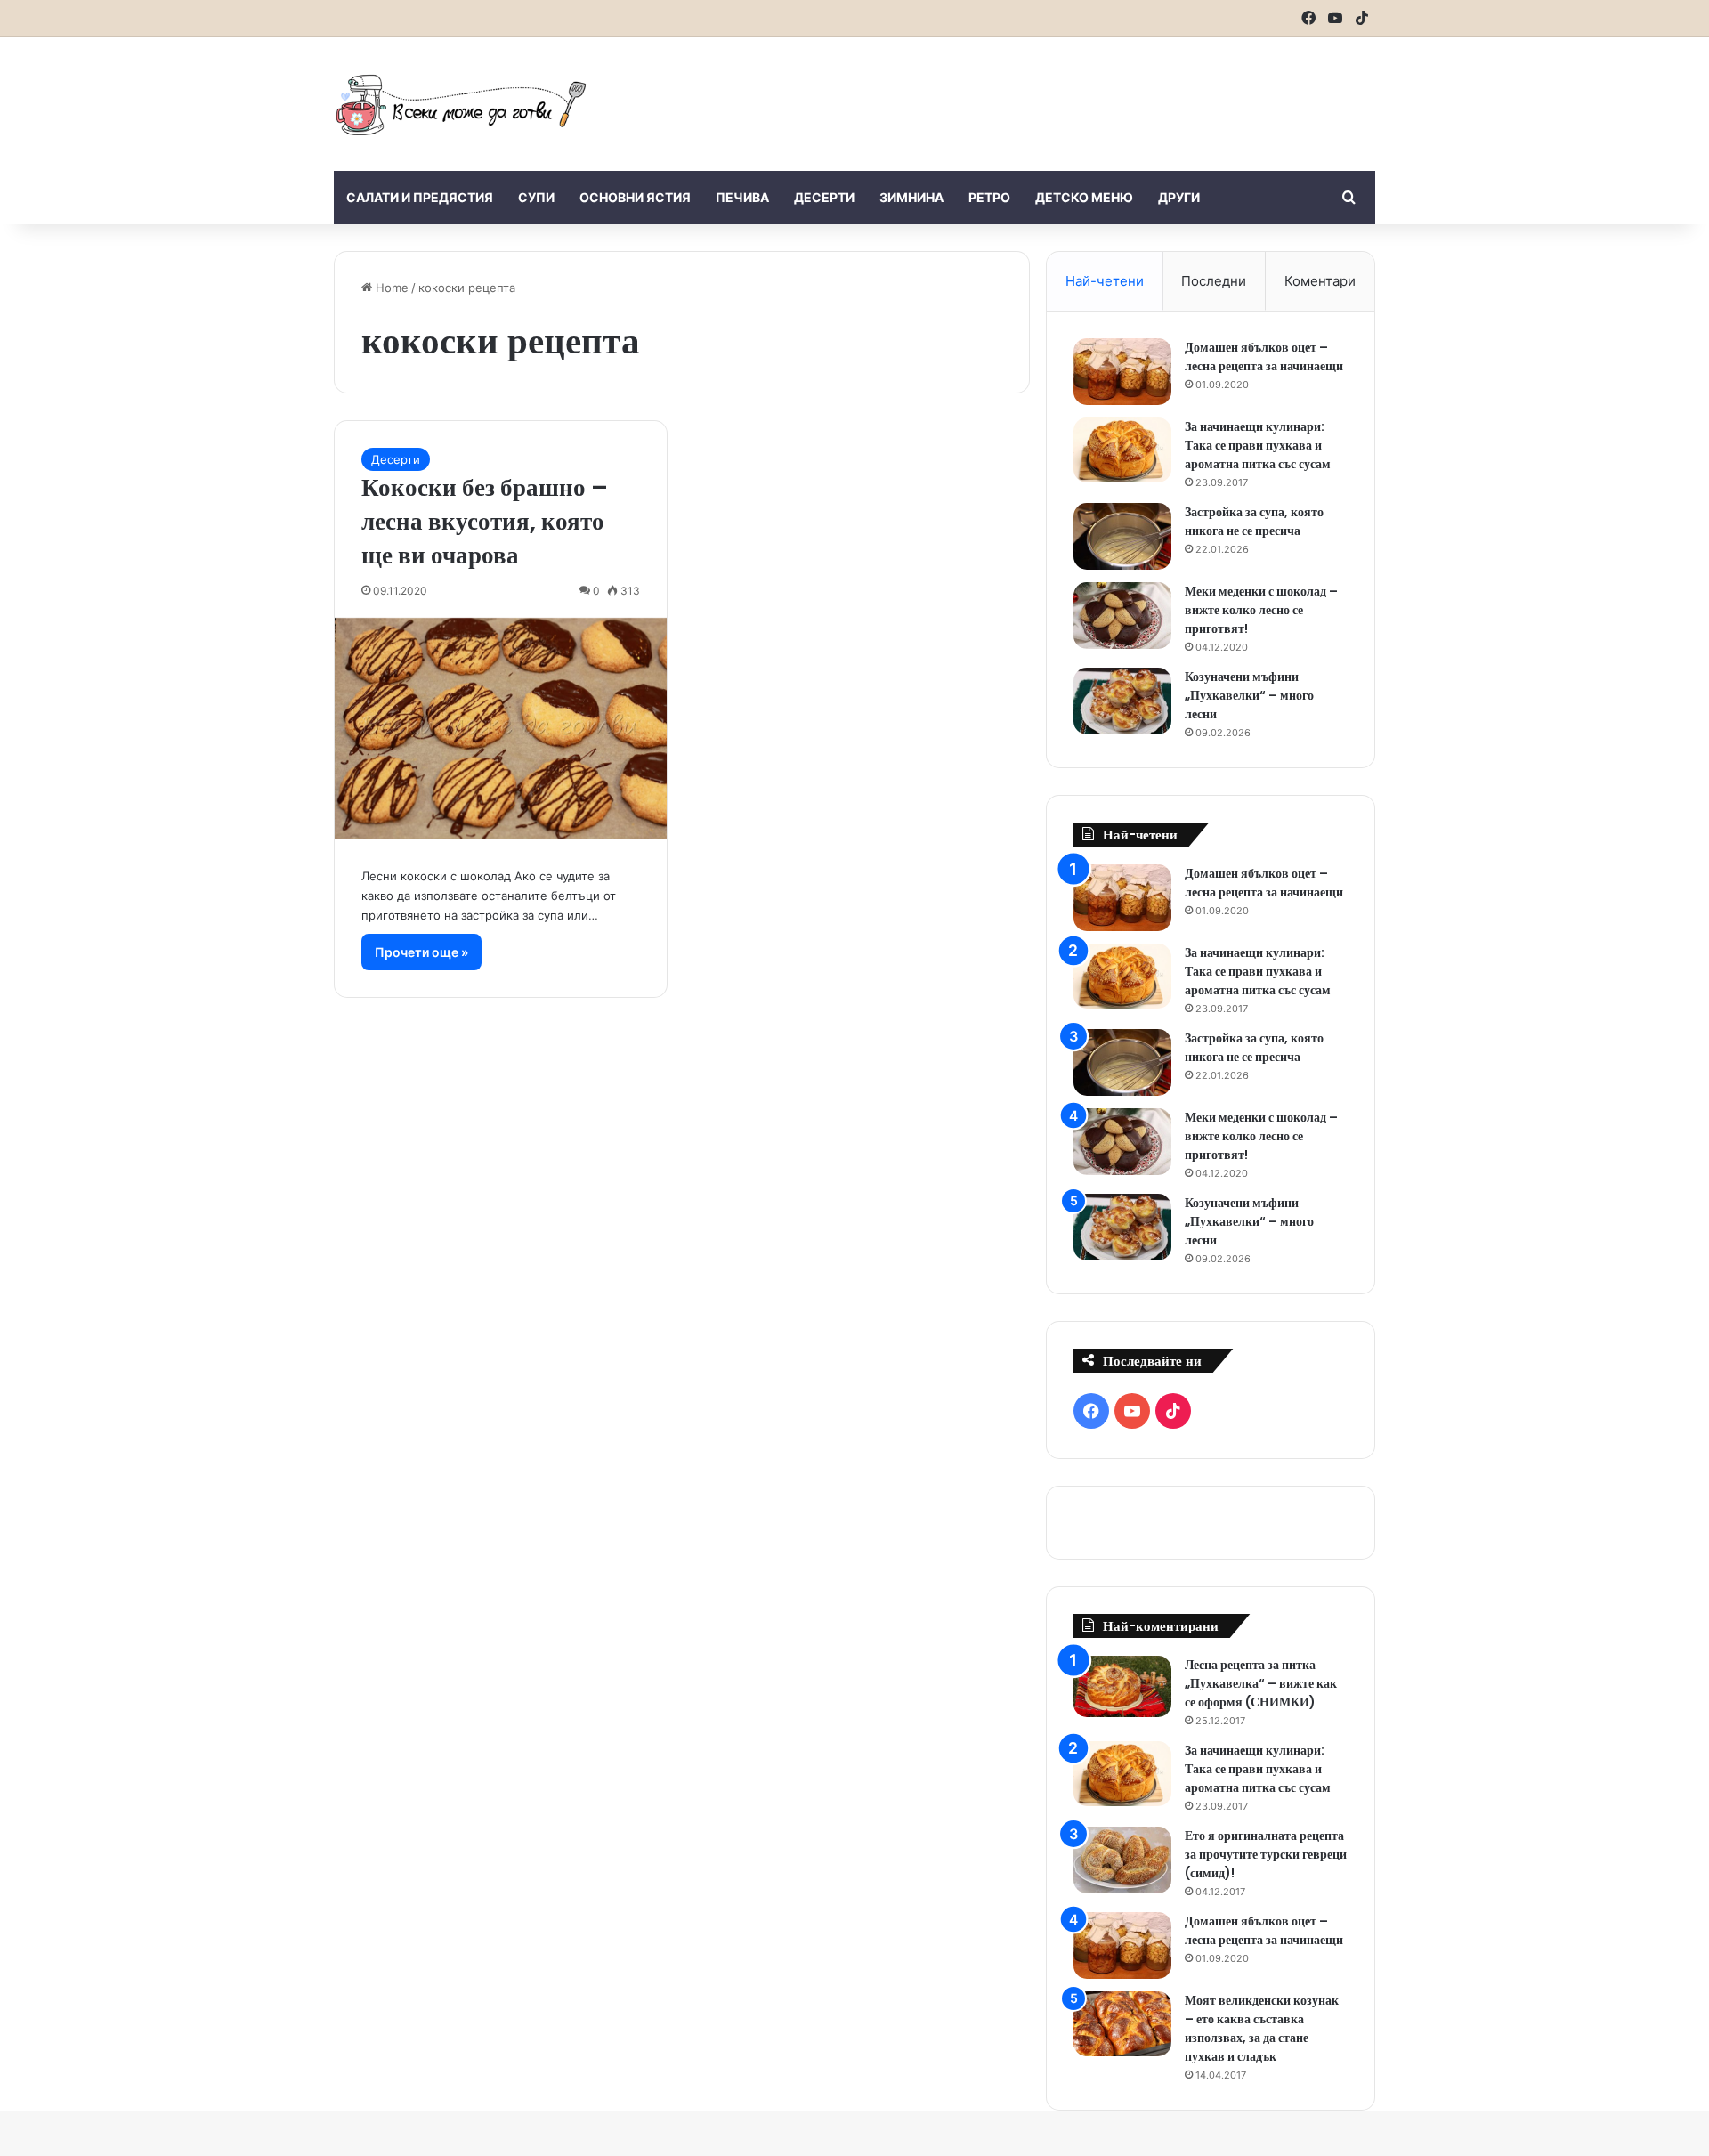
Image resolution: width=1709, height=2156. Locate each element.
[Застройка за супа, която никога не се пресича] (1122, 536)
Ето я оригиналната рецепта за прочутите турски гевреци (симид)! (1266, 1854)
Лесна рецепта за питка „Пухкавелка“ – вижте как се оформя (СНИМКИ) (1261, 1683)
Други (1179, 197)
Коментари (1320, 281)
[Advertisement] (1033, 95)
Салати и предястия (420, 197)
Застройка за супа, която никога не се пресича (1254, 521)
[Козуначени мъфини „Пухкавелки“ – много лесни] (1122, 701)
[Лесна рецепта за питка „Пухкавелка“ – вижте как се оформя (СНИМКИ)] (1122, 1686)
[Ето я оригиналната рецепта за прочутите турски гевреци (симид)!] (1122, 1860)
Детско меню (1084, 197)
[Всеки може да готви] (461, 104)
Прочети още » (421, 952)
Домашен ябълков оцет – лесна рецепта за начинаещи (1264, 357)
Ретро (989, 197)
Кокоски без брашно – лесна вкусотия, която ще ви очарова (485, 521)
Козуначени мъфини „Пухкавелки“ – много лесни (1249, 695)
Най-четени (1105, 281)
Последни (1214, 281)
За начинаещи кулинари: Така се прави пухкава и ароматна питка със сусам (1258, 445)
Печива (742, 197)
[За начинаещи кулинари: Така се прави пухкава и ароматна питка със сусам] (1122, 450)
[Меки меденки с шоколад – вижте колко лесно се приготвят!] (1122, 616)
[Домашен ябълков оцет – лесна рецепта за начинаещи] (1122, 372)
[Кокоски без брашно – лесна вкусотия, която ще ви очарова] (501, 729)
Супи (536, 197)
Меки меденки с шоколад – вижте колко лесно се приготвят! (1261, 610)
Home (390, 288)
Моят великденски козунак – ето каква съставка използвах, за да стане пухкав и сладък (1262, 2028)
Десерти (824, 197)
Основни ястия (635, 197)
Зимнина (911, 197)
